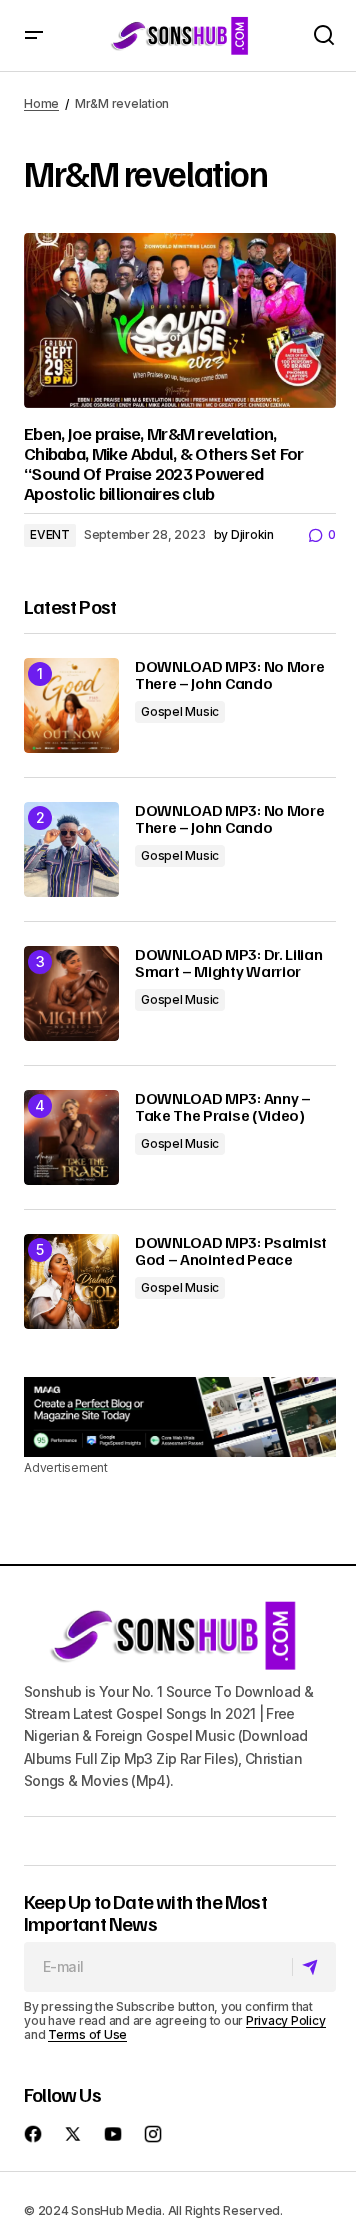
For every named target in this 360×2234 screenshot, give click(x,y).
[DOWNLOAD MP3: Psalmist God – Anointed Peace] (71, 1281)
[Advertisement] (180, 1417)
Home (41, 103)
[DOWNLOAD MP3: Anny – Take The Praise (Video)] (71, 1137)
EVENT (50, 534)
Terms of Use (87, 2034)
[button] (34, 35)
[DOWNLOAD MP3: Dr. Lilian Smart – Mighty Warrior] (71, 993)
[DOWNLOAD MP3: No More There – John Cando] (71, 705)
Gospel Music (180, 711)
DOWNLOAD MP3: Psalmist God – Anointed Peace (231, 1251)
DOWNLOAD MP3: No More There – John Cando (229, 675)
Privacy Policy (286, 2020)
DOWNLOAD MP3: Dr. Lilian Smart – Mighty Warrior (228, 963)
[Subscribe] (313, 1967)
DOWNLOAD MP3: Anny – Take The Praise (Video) (223, 1107)
